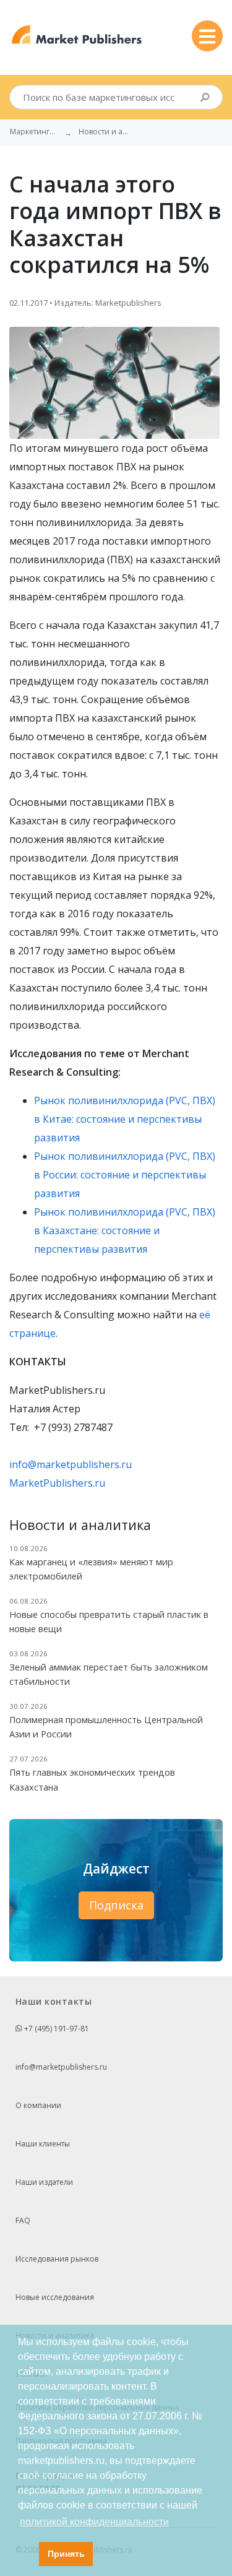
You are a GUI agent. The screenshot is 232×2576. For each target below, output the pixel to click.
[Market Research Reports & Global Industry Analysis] (77, 35)
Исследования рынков (57, 2259)
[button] (26, 2554)
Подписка (116, 1905)
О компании (38, 2105)
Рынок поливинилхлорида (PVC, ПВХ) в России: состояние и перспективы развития (125, 1175)
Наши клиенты (43, 2144)
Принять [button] (66, 2554)
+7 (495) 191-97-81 (56, 2029)
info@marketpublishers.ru (71, 1464)
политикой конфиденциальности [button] (94, 2522)
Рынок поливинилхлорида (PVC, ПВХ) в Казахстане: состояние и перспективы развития (125, 1230)
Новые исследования (55, 2297)
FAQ (23, 2220)
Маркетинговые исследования (35, 132)
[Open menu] (207, 36)
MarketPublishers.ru (57, 1483)
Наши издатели (44, 2182)
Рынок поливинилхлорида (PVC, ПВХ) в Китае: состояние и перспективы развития (125, 1119)
